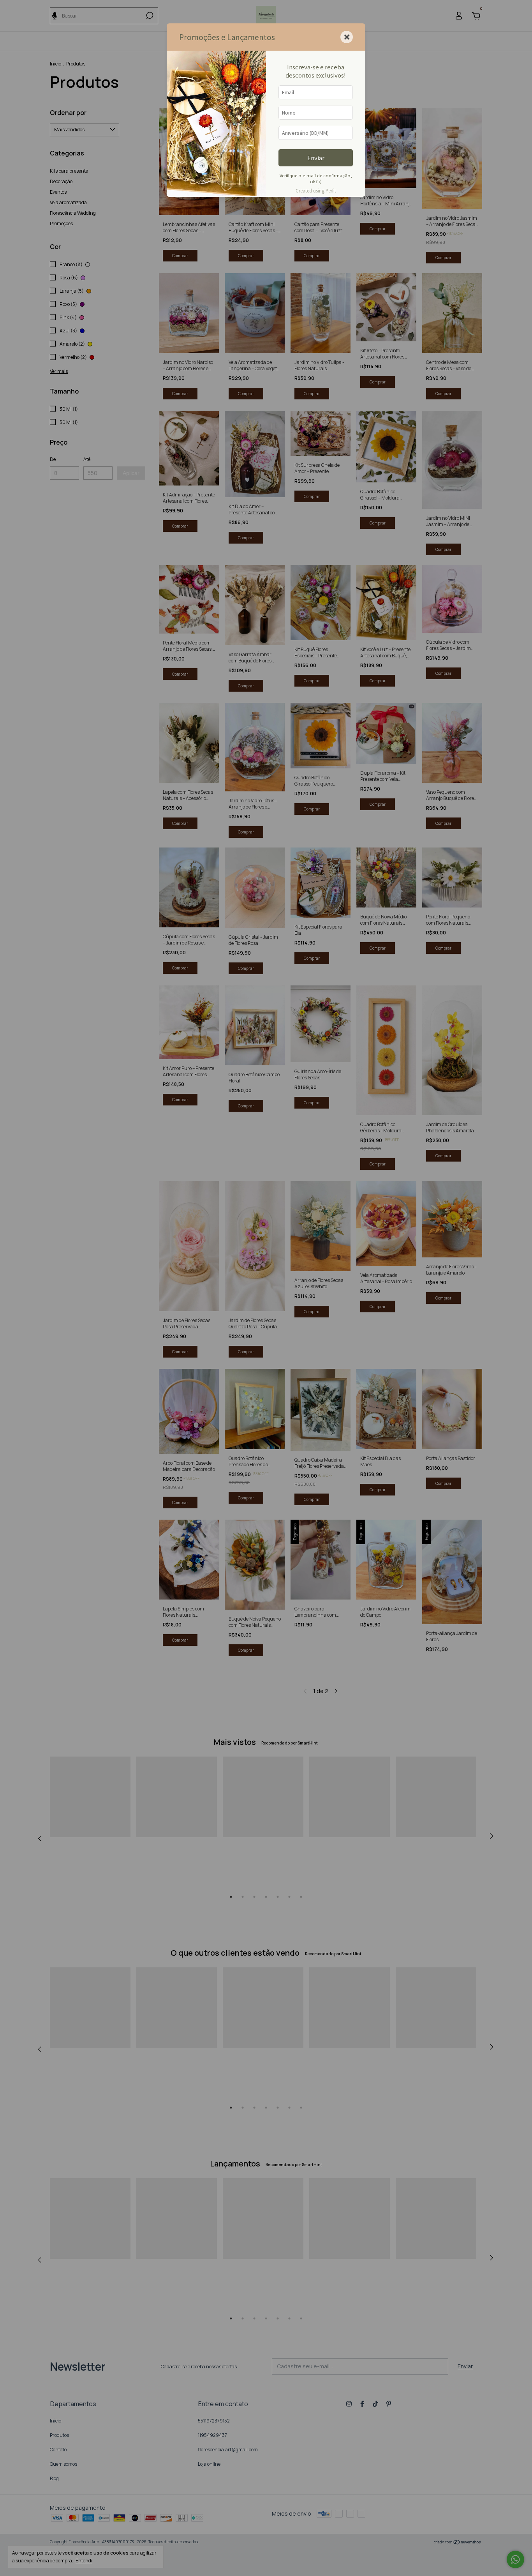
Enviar (316, 158)
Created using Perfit (316, 191)
